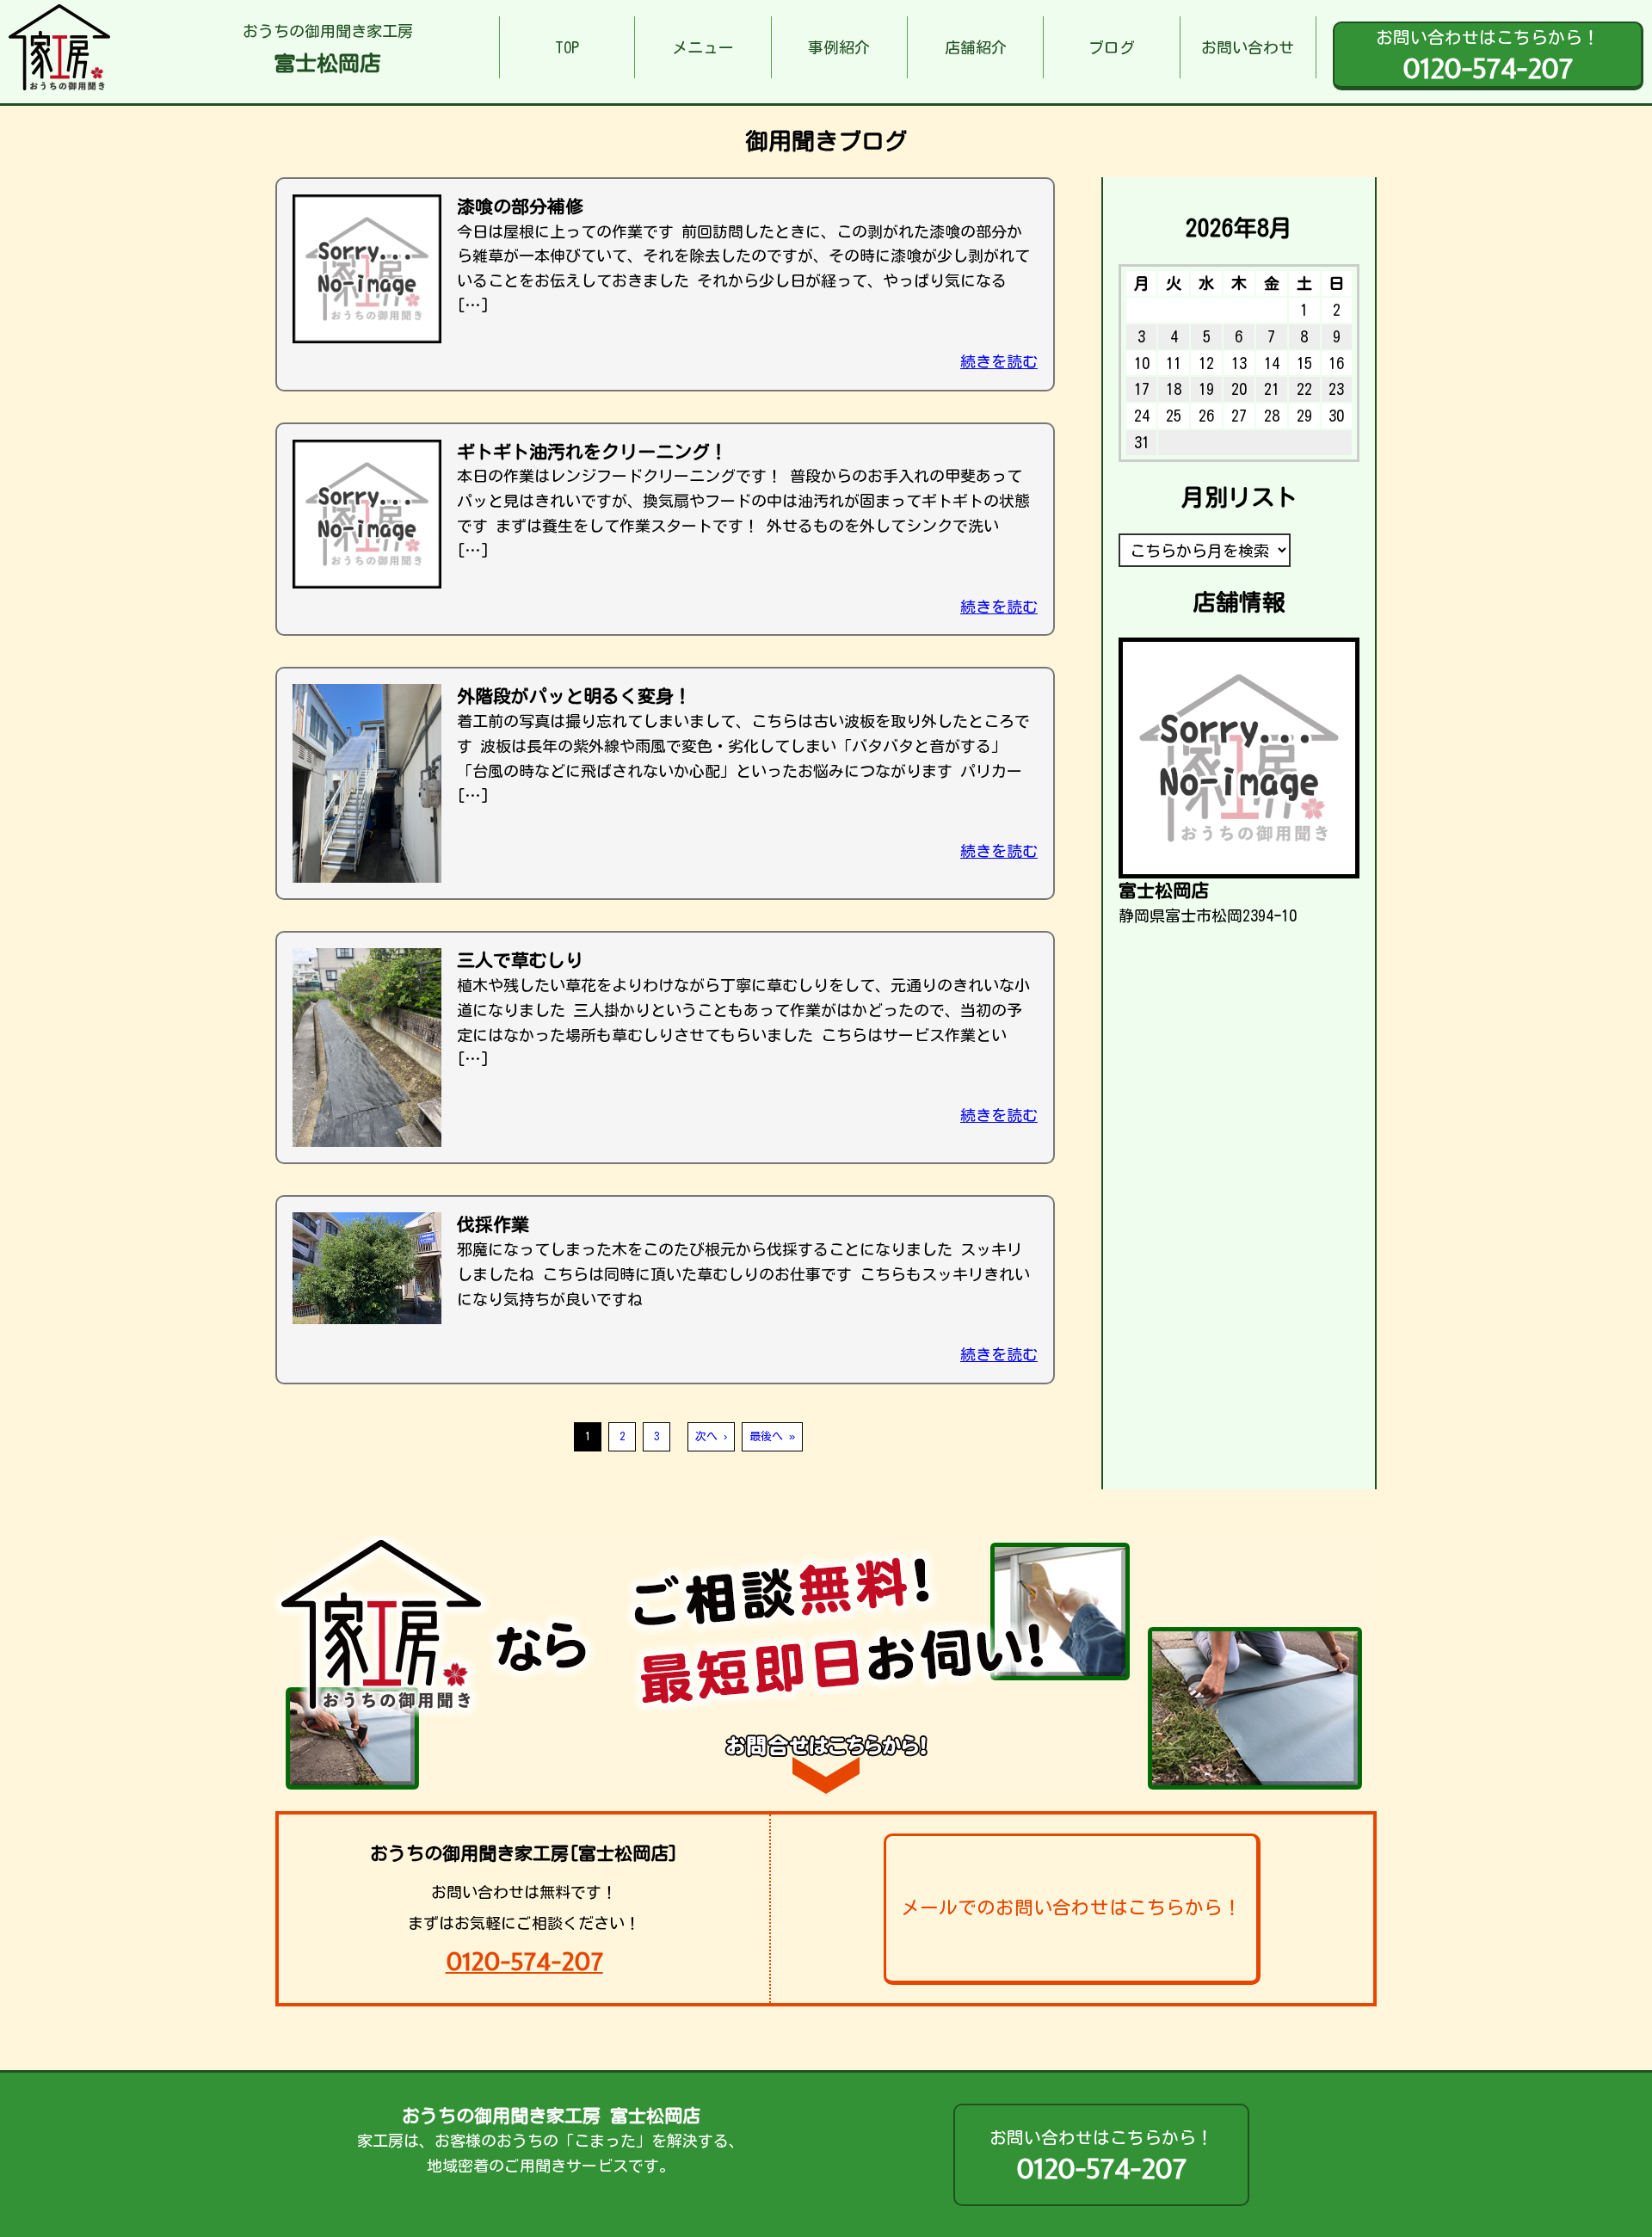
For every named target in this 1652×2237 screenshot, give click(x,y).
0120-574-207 (524, 1961)
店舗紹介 (976, 47)
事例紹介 (839, 47)
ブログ (1112, 47)
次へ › (711, 1436)
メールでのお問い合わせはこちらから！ (1071, 1907)
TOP (567, 47)
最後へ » (772, 1436)
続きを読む (999, 361)
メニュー (703, 47)
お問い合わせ (1248, 47)
